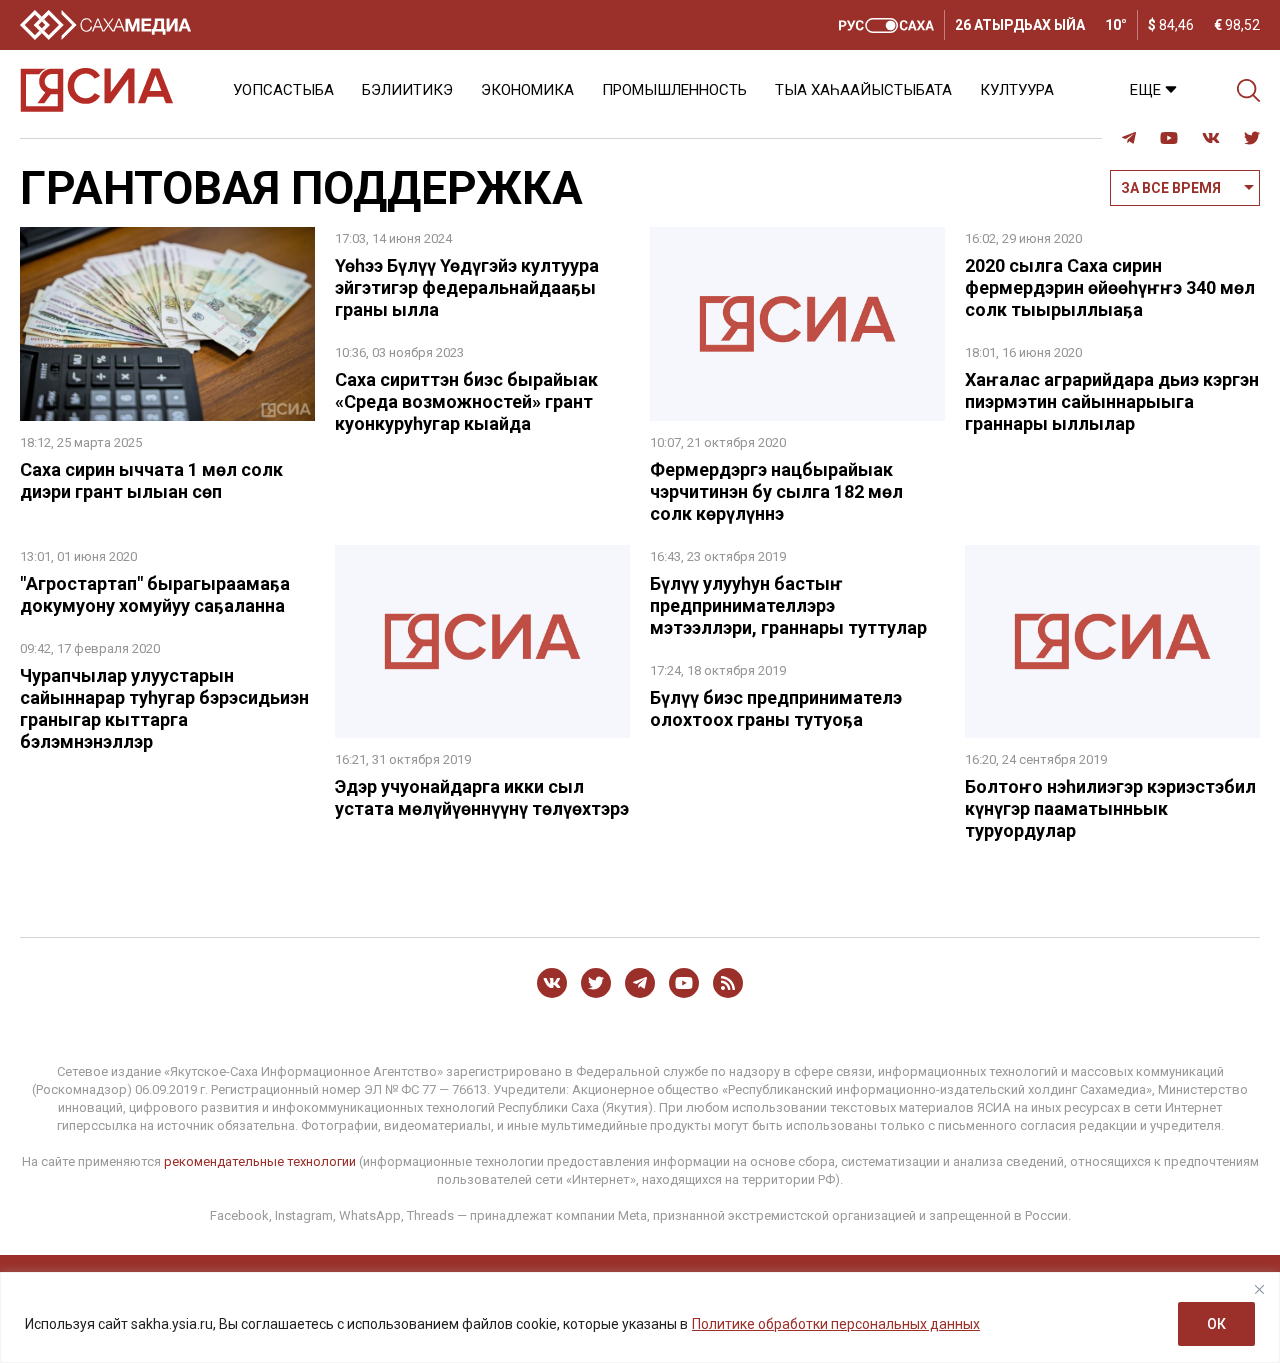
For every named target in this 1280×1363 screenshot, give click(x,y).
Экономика (527, 90)
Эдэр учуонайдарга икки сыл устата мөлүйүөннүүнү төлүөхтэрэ (482, 797)
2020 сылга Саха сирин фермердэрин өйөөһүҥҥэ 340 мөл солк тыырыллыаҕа (1110, 287)
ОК (1216, 1324)
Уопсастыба (283, 90)
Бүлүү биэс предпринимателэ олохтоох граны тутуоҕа (776, 708)
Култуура (1017, 90)
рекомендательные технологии (260, 1161)
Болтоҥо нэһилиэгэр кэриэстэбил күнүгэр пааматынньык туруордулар (1110, 808)
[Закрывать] (1259, 1289)
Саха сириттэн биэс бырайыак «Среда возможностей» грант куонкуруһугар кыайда (466, 401)
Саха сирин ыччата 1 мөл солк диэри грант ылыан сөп (151, 480)
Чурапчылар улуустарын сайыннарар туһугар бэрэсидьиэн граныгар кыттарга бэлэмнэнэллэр (164, 708)
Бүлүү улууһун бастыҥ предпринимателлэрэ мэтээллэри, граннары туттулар (788, 605)
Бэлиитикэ (407, 90)
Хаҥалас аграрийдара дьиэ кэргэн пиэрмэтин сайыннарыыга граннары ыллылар (1112, 401)
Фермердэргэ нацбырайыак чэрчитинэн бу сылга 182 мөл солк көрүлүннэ (776, 491)
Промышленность (674, 90)
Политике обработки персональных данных (836, 1324)
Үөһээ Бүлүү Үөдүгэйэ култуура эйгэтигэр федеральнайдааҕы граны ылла (467, 287)
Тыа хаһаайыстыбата (863, 90)
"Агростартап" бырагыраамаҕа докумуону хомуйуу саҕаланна (155, 594)
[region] (640, 1317)
